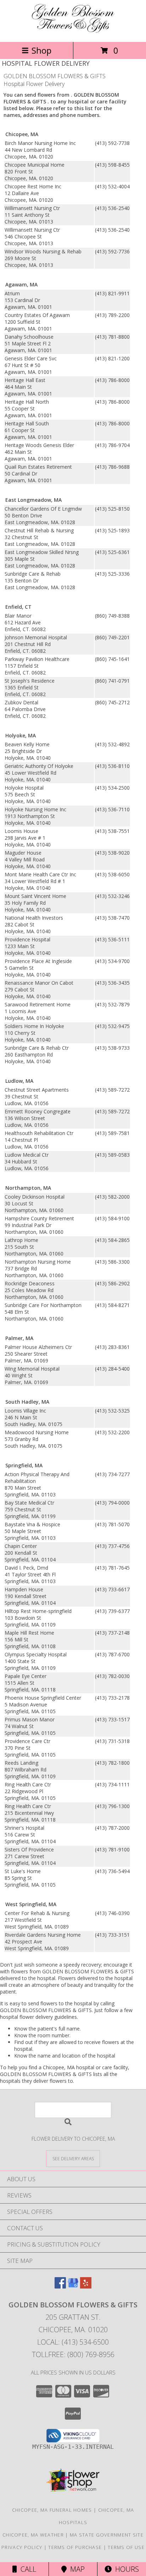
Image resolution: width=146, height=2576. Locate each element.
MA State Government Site (107, 2535)
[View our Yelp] (86, 2286)
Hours (125, 2569)
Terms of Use (126, 2547)
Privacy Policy (22, 2547)
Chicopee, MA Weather (33, 2535)
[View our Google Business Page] (73, 2286)
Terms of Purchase (75, 2547)
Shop (41, 50)
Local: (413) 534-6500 (73, 2342)
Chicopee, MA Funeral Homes (52, 2510)
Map (76, 2569)
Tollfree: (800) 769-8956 (73, 2354)
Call (27, 2569)
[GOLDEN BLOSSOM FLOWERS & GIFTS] (73, 31)
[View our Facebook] (60, 2286)
